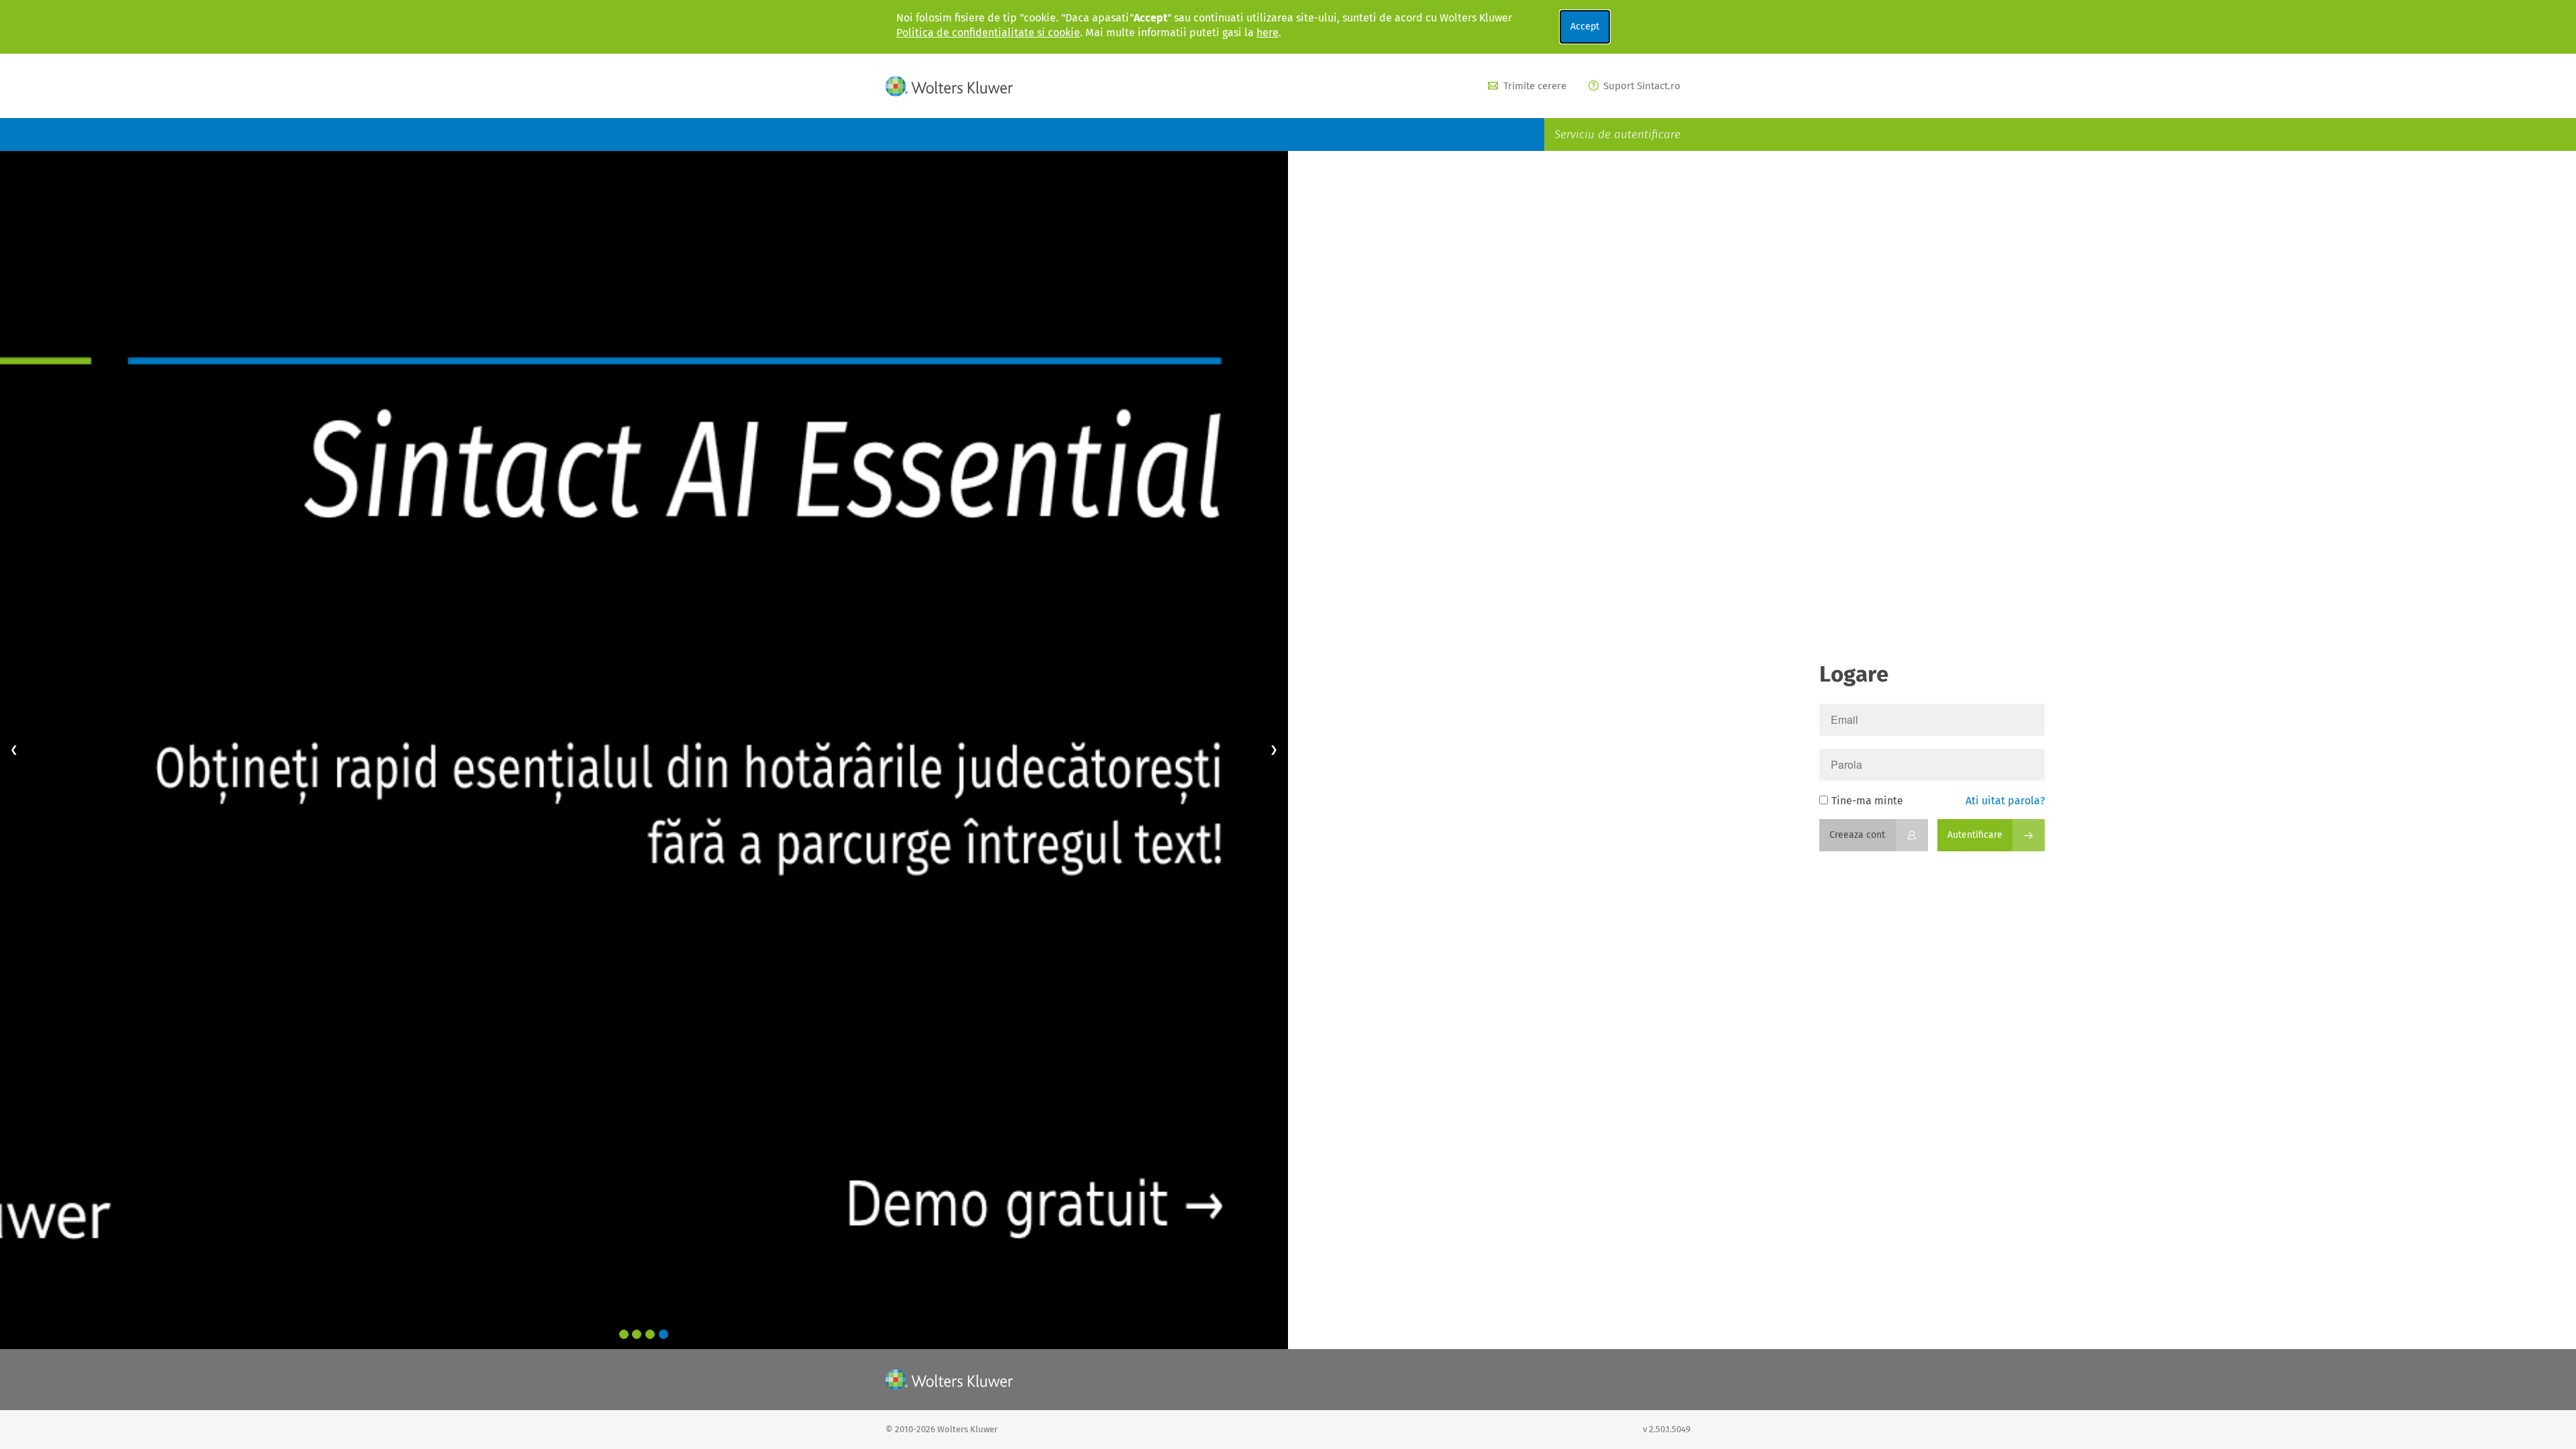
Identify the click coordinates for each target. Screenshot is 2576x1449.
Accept (1585, 26)
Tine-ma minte (1867, 801)
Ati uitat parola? (2005, 801)
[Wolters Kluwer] (949, 86)
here (1268, 33)
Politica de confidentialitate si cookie (988, 33)
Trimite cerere (1535, 86)
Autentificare (1975, 835)
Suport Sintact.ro (1642, 86)
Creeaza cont (1857, 835)
